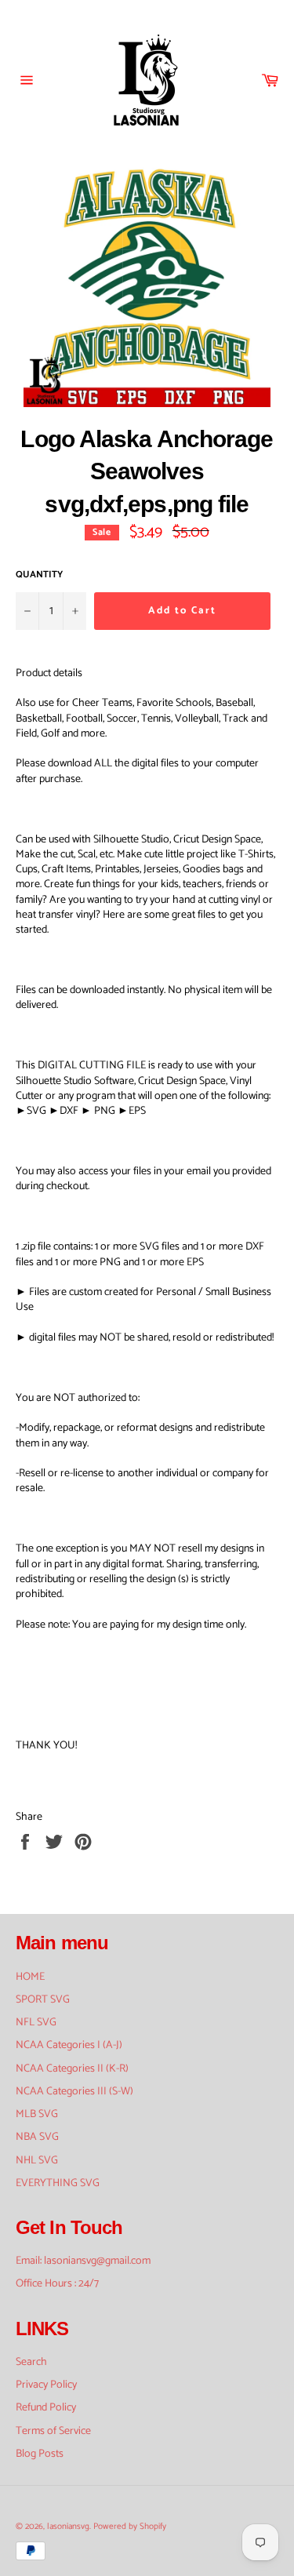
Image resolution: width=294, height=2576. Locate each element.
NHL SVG (37, 2161)
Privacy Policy (46, 2385)
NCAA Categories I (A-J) (69, 2045)
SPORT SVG (43, 2000)
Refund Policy (46, 2408)
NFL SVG (36, 2023)
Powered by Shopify (130, 2527)
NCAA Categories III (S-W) (74, 2092)
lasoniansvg (68, 2527)
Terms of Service (53, 2431)
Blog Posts (40, 2454)
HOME (30, 1977)
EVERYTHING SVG (58, 2183)
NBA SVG (37, 2137)
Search (31, 2362)
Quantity (39, 575)
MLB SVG (37, 2114)
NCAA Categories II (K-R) (72, 2069)
